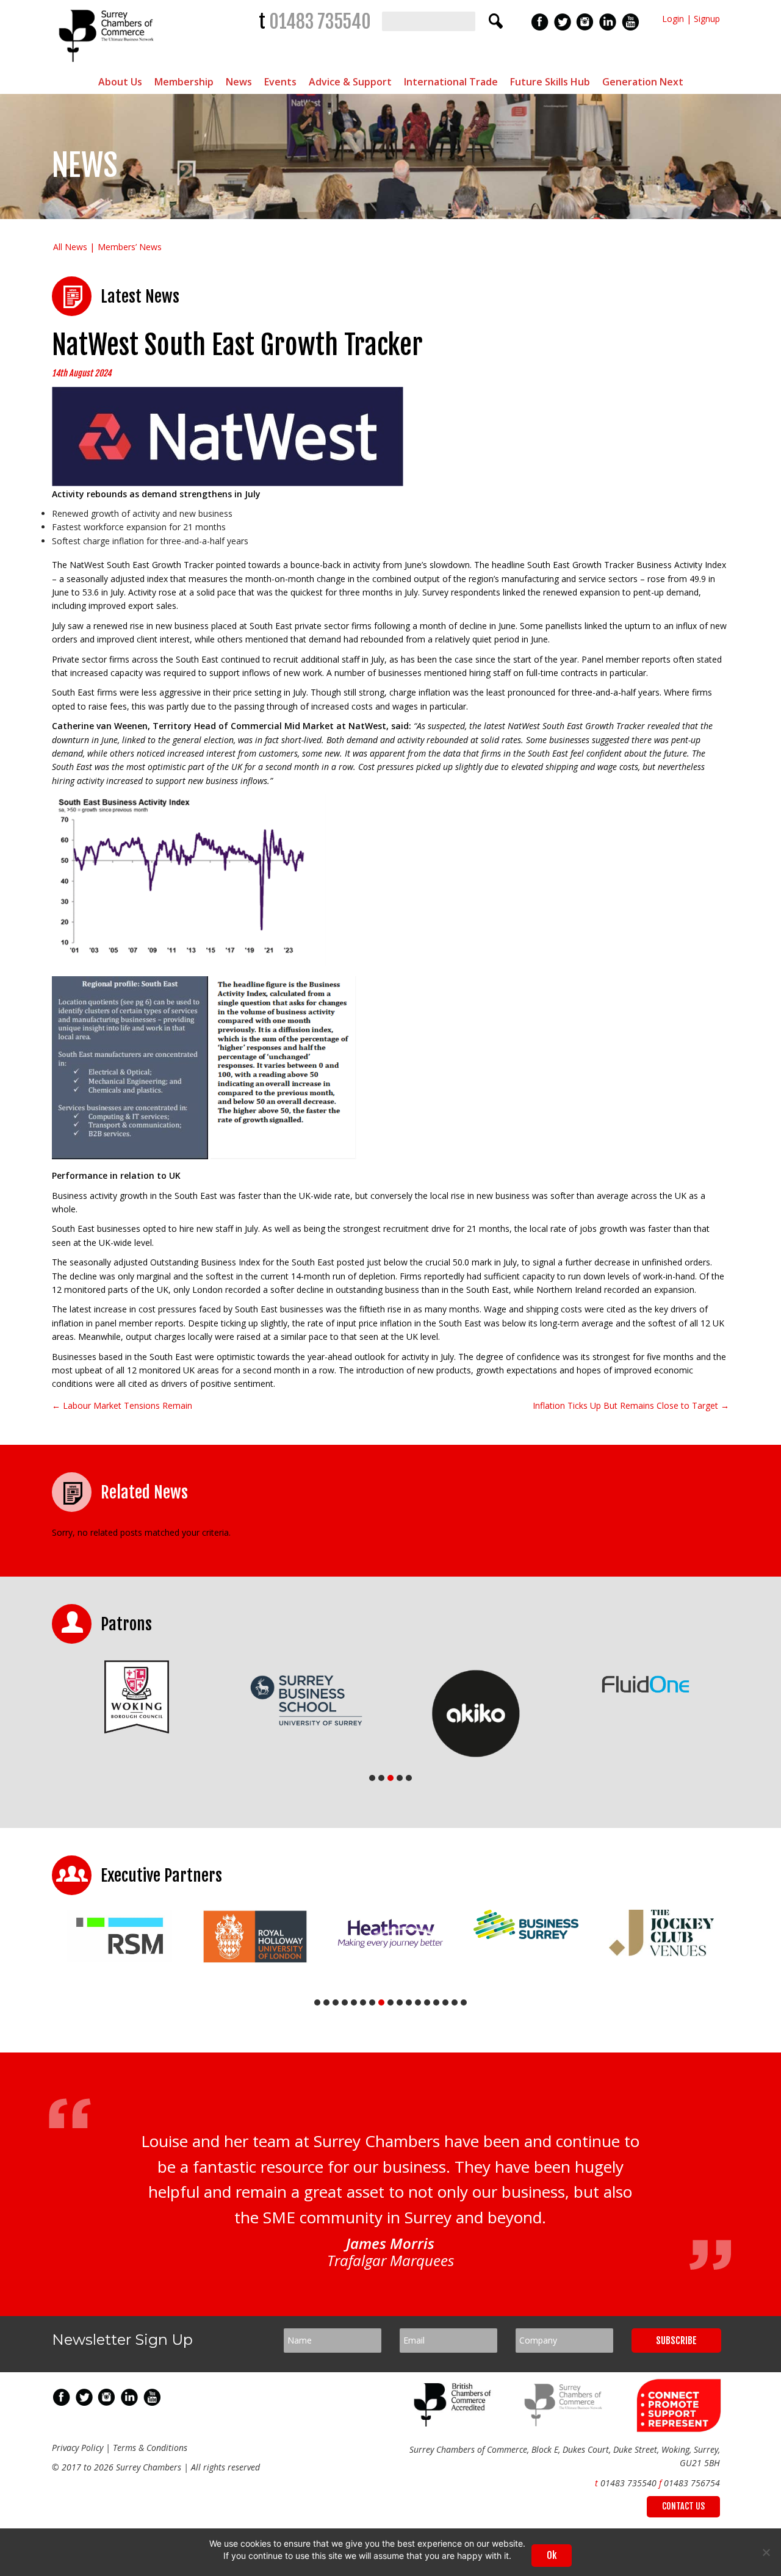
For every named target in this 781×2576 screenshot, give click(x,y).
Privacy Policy (77, 2448)
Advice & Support (350, 82)
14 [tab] (436, 2002)
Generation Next (643, 82)
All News (70, 247)
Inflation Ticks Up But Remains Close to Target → (631, 1405)
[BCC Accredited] (455, 2423)
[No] (766, 2552)
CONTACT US (683, 2506)
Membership (184, 82)
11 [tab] (409, 2002)
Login (673, 19)
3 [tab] (390, 1778)
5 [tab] (409, 1778)
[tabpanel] (137, 1697)
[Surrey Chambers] (108, 65)
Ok (552, 2555)
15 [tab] (445, 2002)
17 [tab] (464, 2002)
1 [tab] (372, 1778)
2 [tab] (381, 1778)
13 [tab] (427, 2002)
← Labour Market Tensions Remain (122, 1405)
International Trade (451, 82)
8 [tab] (381, 2002)
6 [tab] (363, 2002)
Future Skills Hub (550, 82)
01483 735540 (320, 22)
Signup (707, 19)
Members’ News (130, 247)
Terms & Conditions (150, 2448)
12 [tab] (418, 2002)
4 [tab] (400, 1778)
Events (280, 82)
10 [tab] (400, 2002)
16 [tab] (455, 2002)
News (239, 82)
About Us (120, 82)
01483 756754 (692, 2483)
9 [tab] (390, 2002)
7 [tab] (372, 2002)
